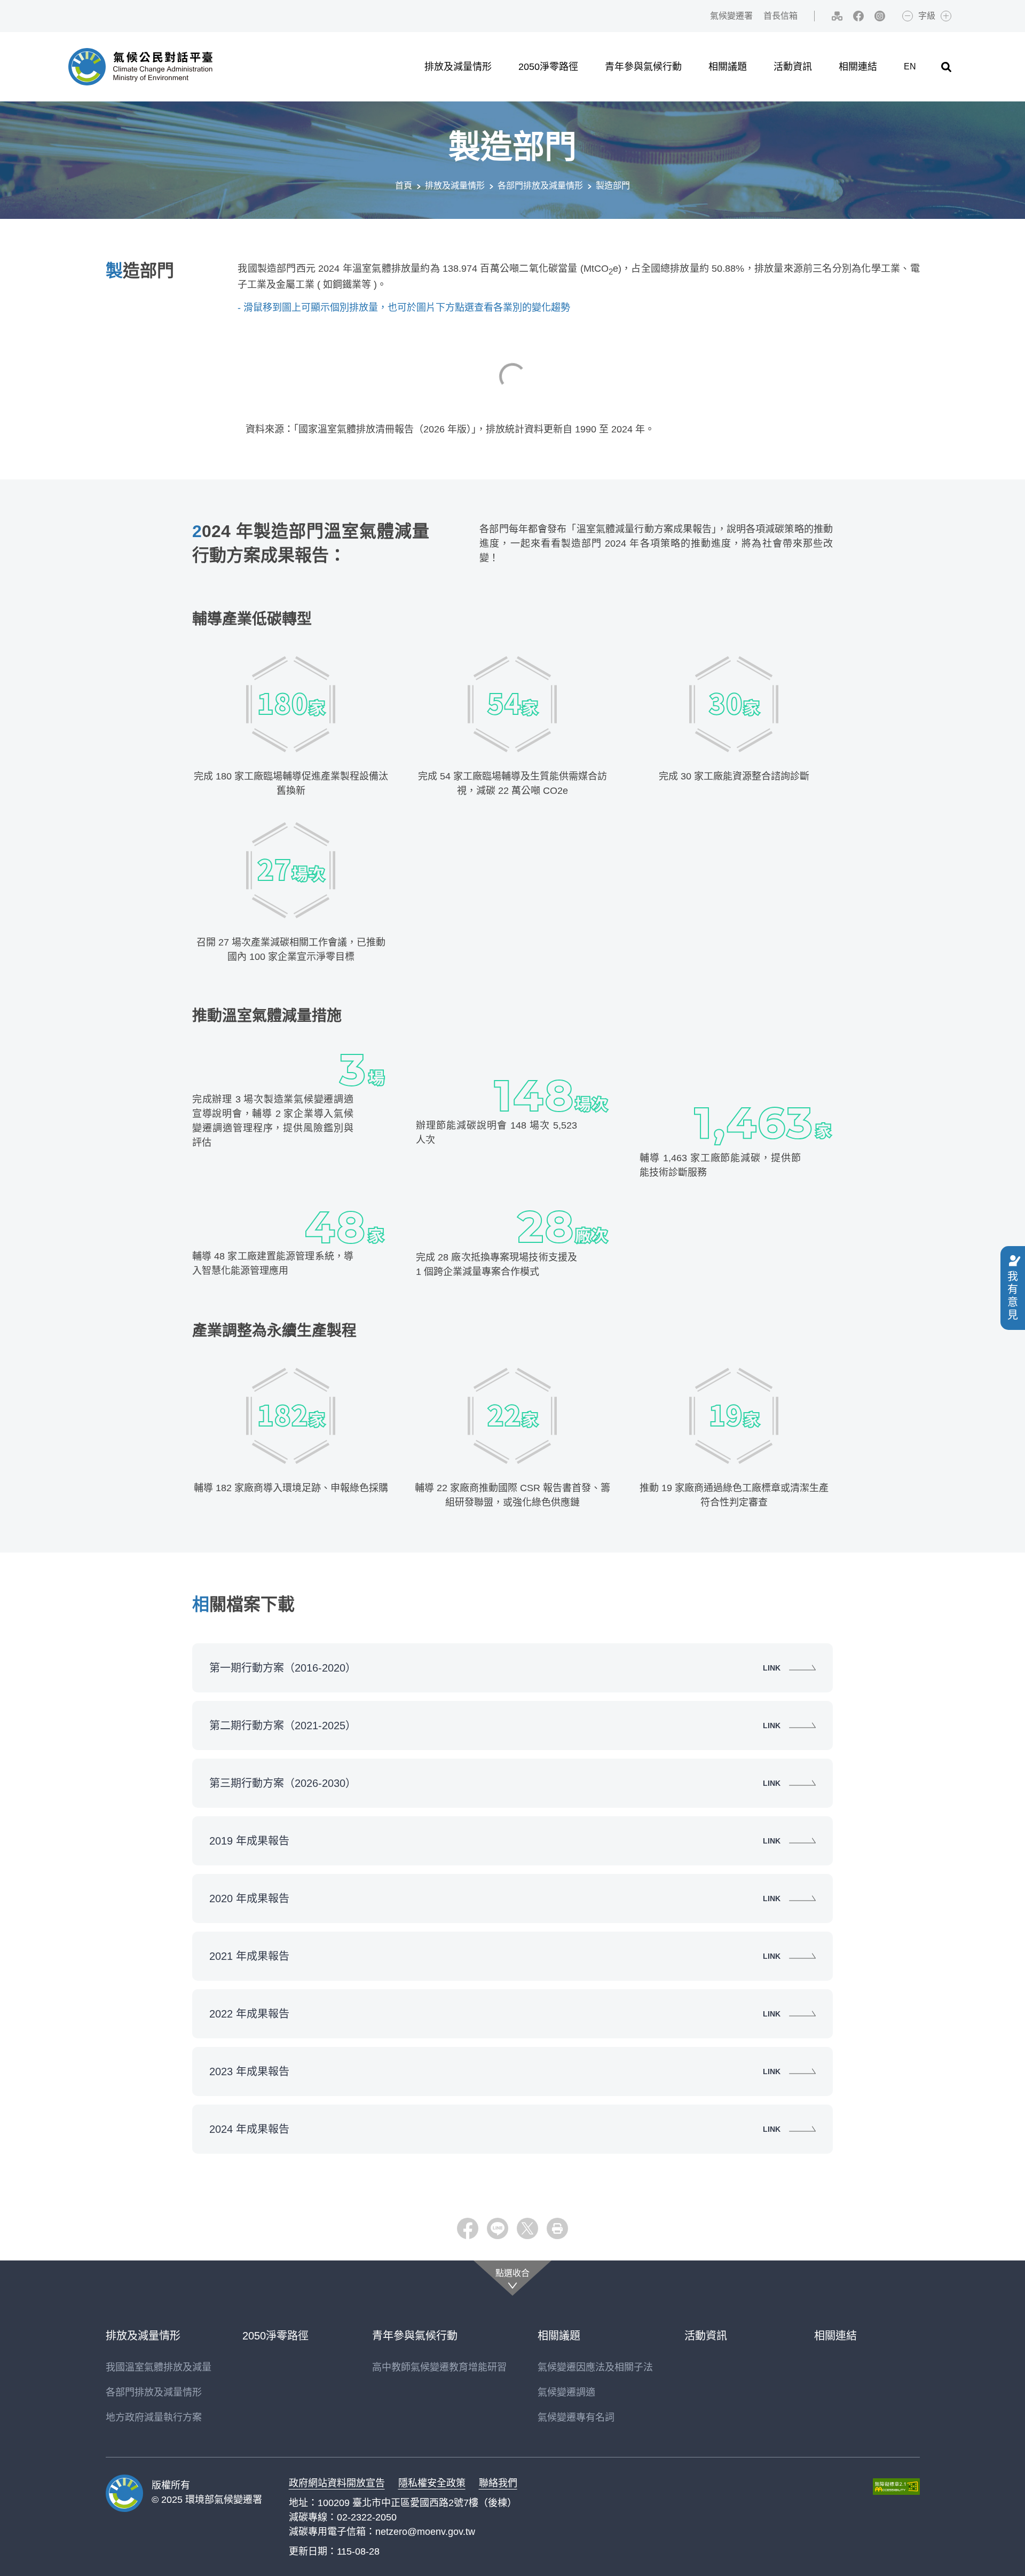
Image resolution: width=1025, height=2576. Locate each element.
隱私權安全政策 (432, 2483)
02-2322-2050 (367, 2517)
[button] (946, 67)
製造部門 (613, 186)
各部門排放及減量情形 (540, 186)
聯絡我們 (498, 2483)
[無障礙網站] (896, 2487)
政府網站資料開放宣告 (337, 2483)
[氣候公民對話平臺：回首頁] (140, 67)
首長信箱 (780, 16)
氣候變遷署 (731, 16)
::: (695, 16)
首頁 (404, 186)
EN (910, 66)
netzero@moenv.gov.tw (425, 2532)
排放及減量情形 (455, 186)
